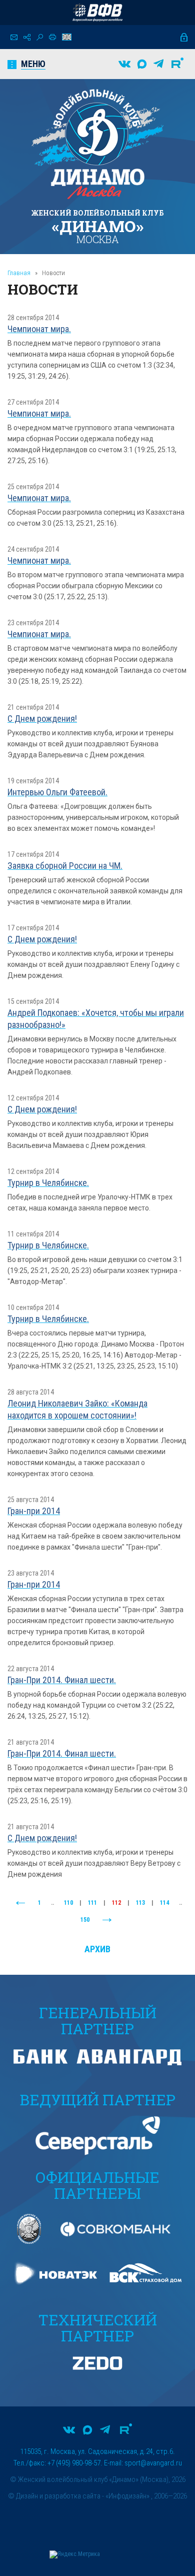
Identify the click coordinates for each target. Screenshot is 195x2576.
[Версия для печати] (52, 37)
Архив (97, 1949)
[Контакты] (14, 37)
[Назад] (20, 1903)
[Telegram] (158, 64)
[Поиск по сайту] (40, 37)
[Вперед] (107, 1920)
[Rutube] (177, 64)
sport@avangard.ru (153, 2463)
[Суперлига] (97, 13)
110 (68, 1903)
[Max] (142, 64)
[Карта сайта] (27, 37)
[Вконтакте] (124, 64)
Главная (19, 273)
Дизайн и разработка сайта (58, 2496)
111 (92, 1903)
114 (164, 1903)
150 (85, 1920)
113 (140, 1903)
